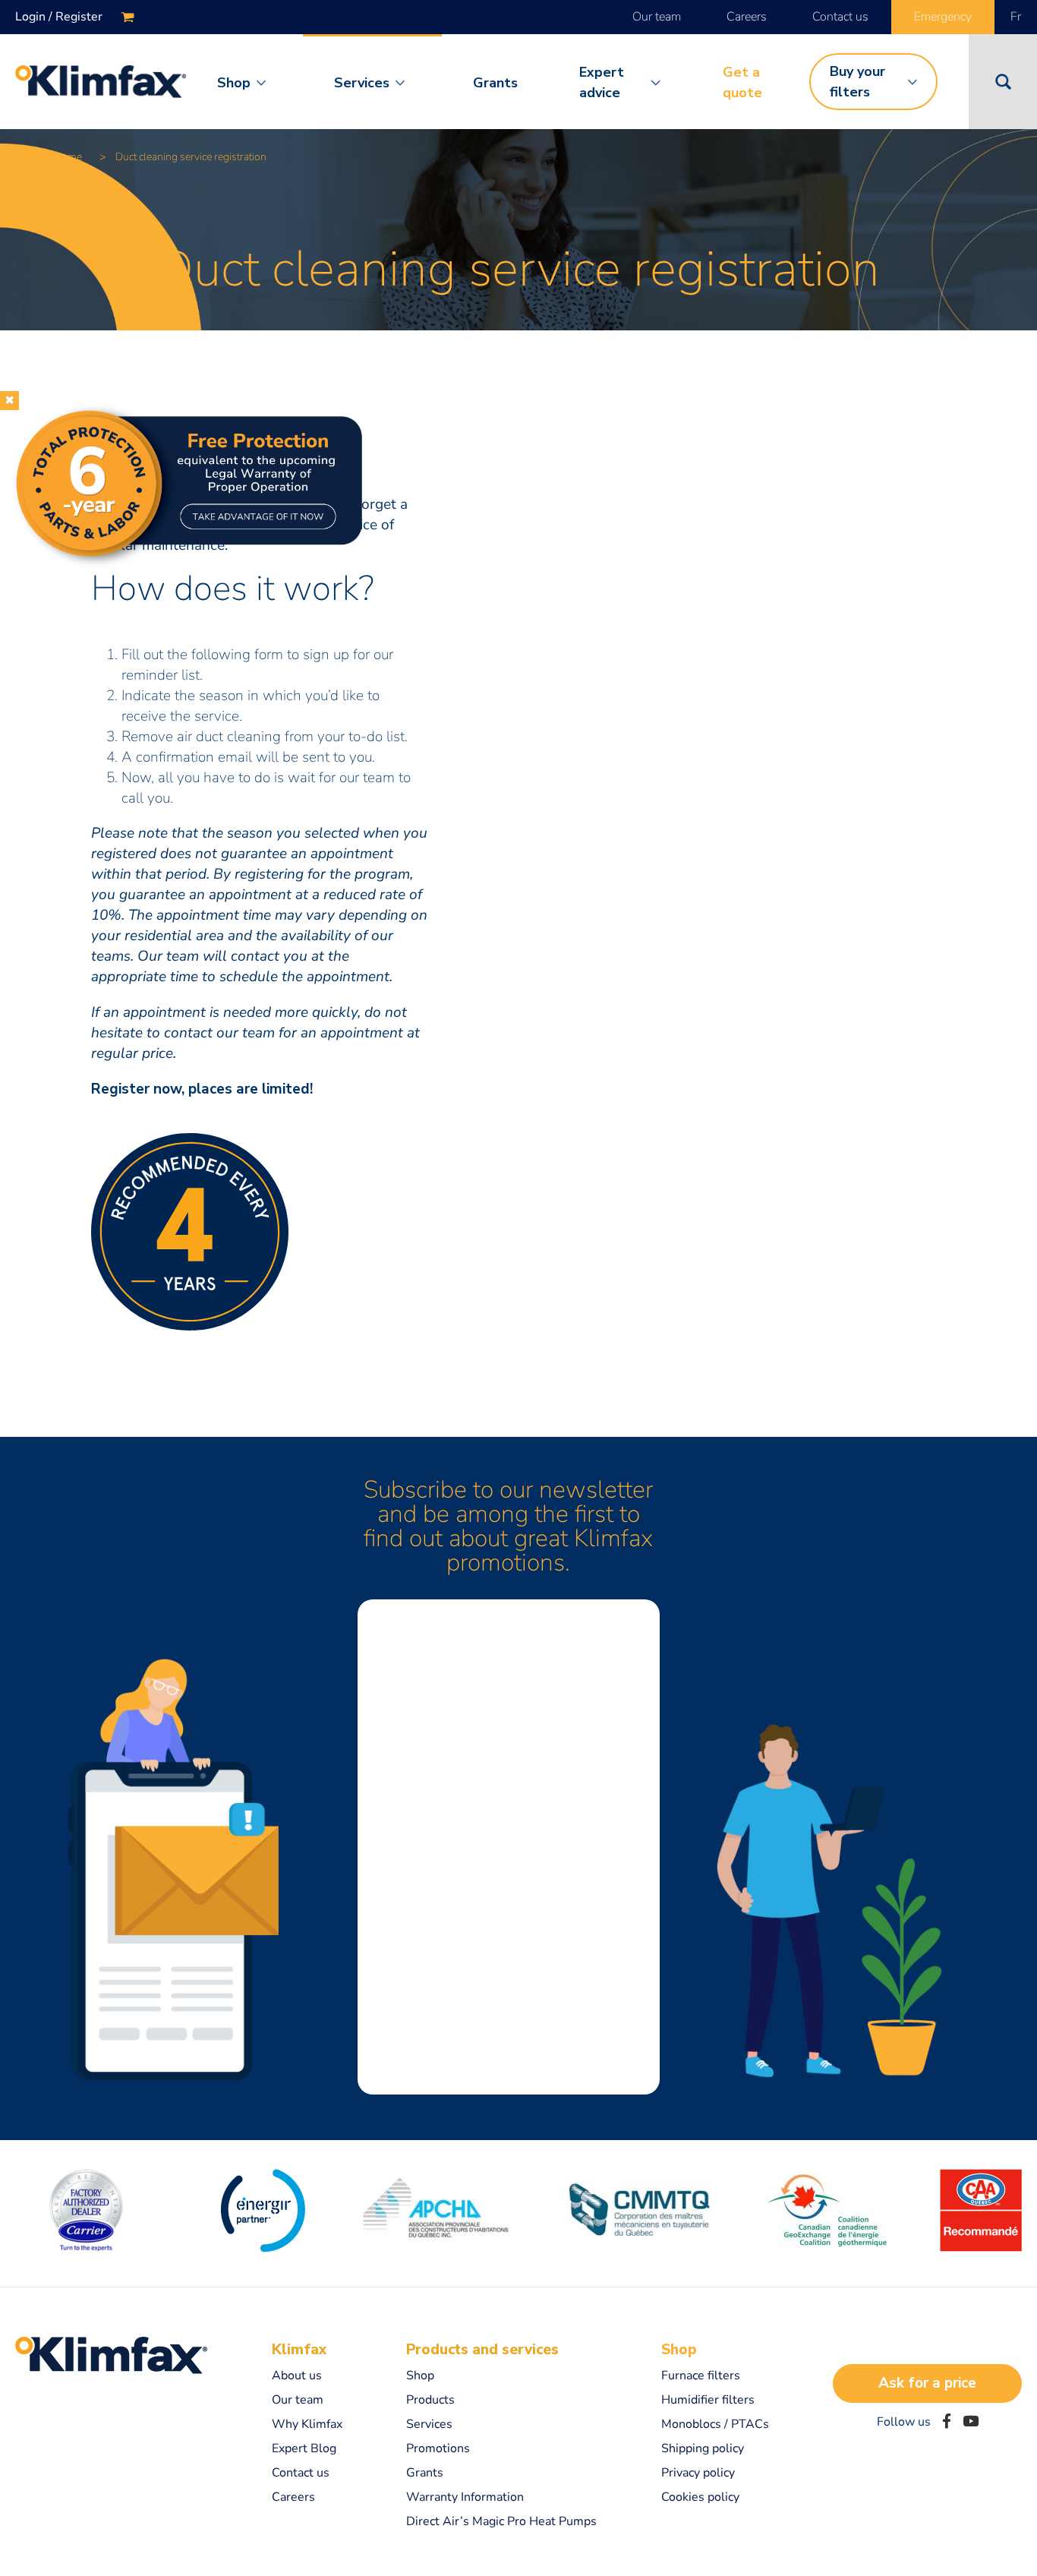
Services (362, 83)
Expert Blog (304, 2448)
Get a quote (742, 82)
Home (68, 157)
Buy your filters (857, 82)
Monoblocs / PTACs (715, 2424)
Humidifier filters (708, 2400)
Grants (495, 83)
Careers (747, 17)
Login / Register (59, 17)
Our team (657, 17)
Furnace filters (701, 2376)
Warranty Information (465, 2497)
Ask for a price (927, 2383)
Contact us (840, 17)
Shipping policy (703, 2448)
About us (297, 2376)
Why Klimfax (307, 2424)
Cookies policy (700, 2497)
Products (430, 2400)
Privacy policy (698, 2473)
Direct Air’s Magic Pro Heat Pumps (501, 2521)
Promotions (438, 2448)
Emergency (943, 17)
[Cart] (128, 17)
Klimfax (299, 2350)
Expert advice (602, 82)
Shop (234, 83)
